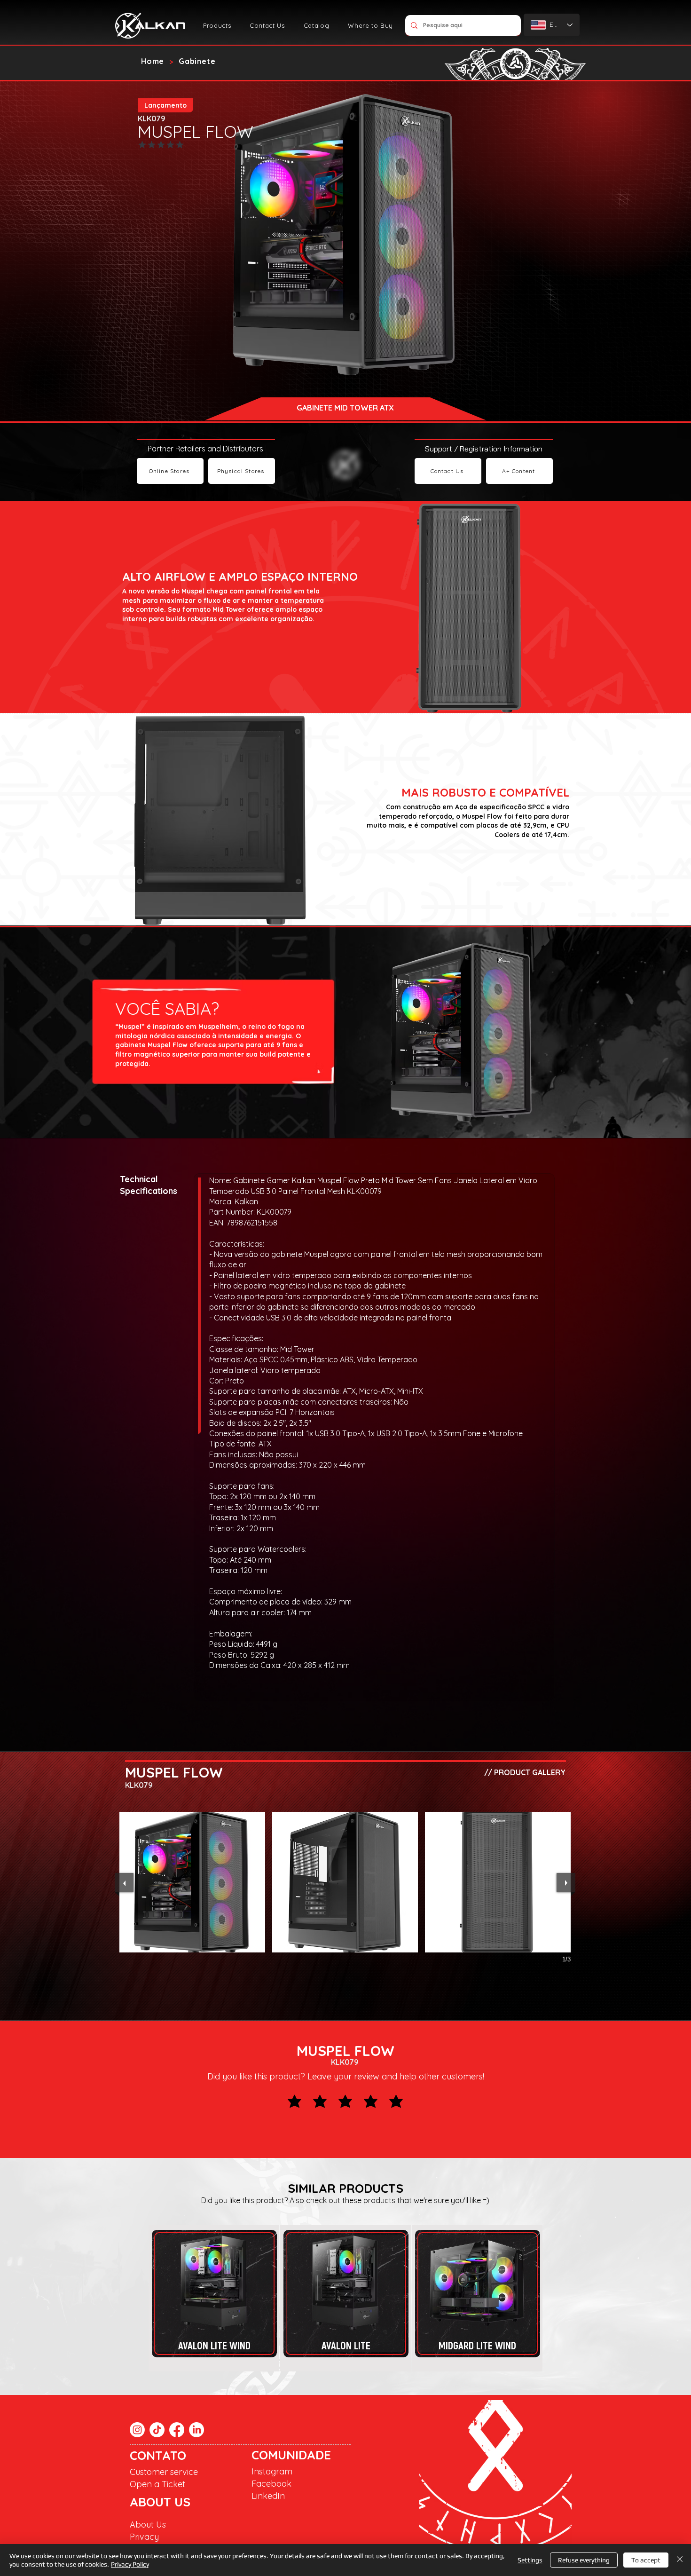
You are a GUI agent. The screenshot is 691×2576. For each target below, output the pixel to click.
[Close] (680, 2560)
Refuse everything (584, 2560)
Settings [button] (530, 2560)
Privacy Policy (130, 2564)
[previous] (124, 1882)
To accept (646, 2560)
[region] (214, 2294)
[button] (217, 25)
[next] (566, 1882)
